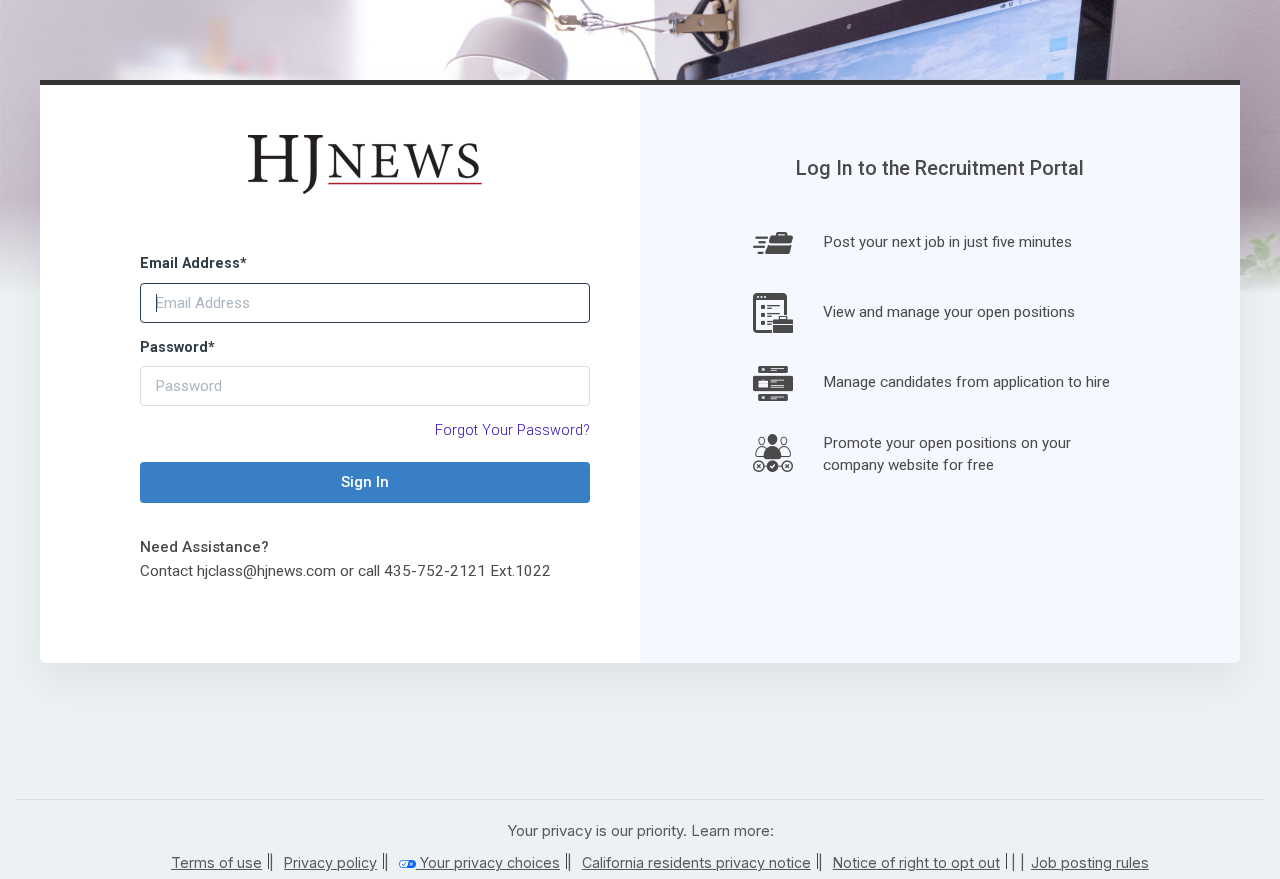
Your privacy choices (488, 862)
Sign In (365, 482)
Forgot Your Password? (512, 430)
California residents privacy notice (696, 862)
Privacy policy (330, 862)
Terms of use (216, 862)
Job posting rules (1090, 862)
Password (177, 347)
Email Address (193, 263)
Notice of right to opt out (916, 862)
